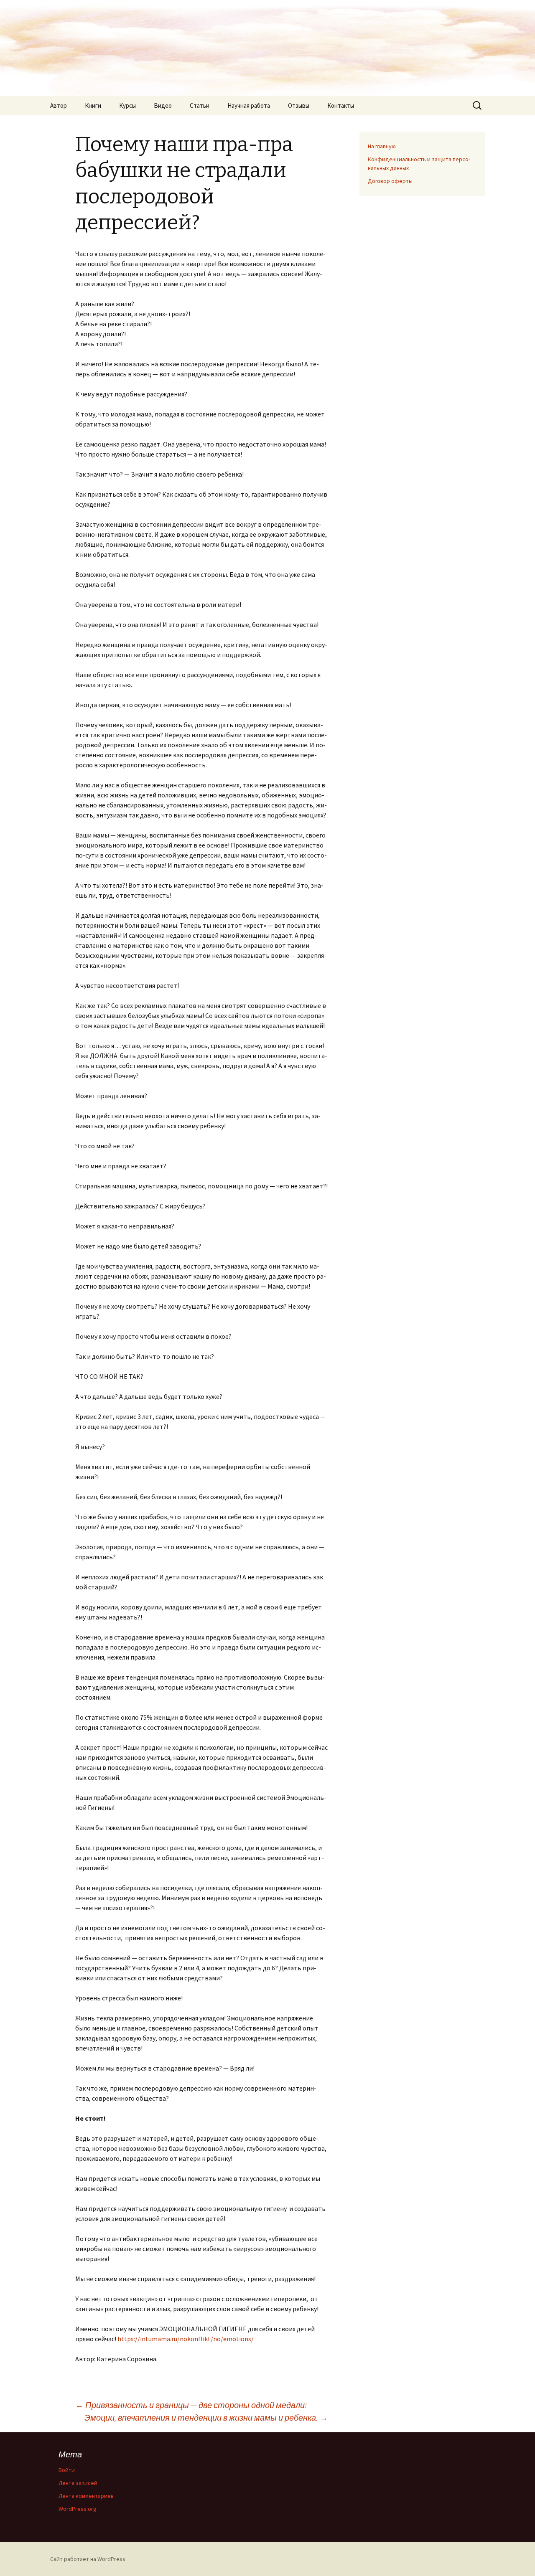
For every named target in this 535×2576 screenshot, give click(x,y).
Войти (67, 2470)
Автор (59, 105)
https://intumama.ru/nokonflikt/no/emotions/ (186, 2339)
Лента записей (78, 2483)
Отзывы (299, 105)
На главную (382, 146)
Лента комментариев (86, 2496)
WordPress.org (78, 2509)
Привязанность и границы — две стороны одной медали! (191, 2405)
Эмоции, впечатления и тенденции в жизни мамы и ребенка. (206, 2417)
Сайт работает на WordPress (88, 2559)
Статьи (200, 105)
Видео (163, 105)
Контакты (341, 105)
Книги (93, 105)
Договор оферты (390, 181)
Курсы (127, 105)
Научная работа (249, 105)
